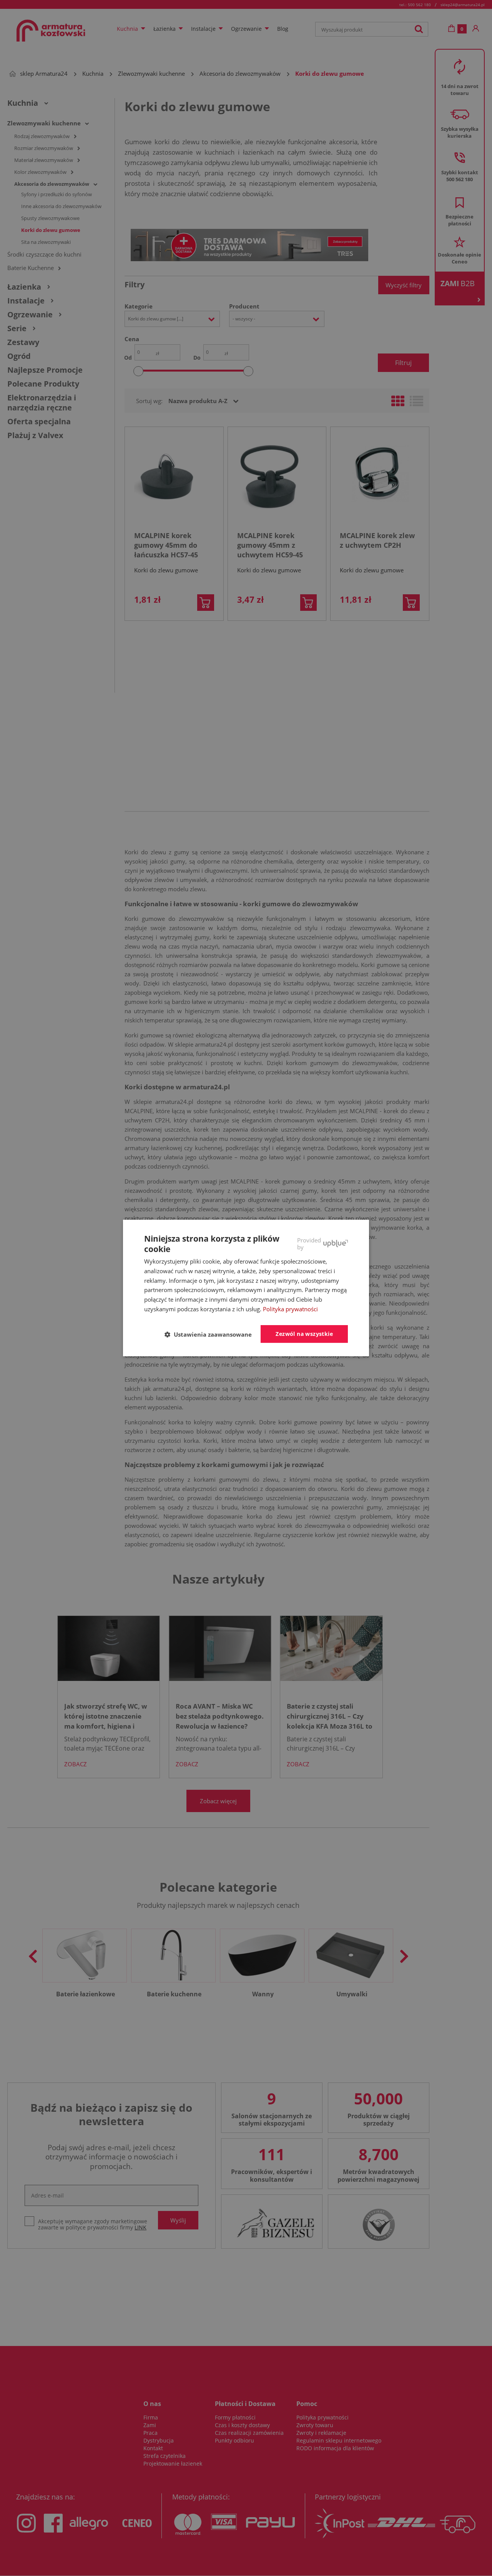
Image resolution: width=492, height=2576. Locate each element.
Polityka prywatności (290, 1309)
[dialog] (246, 1288)
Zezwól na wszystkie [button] (304, 1334)
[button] (211, 1334)
